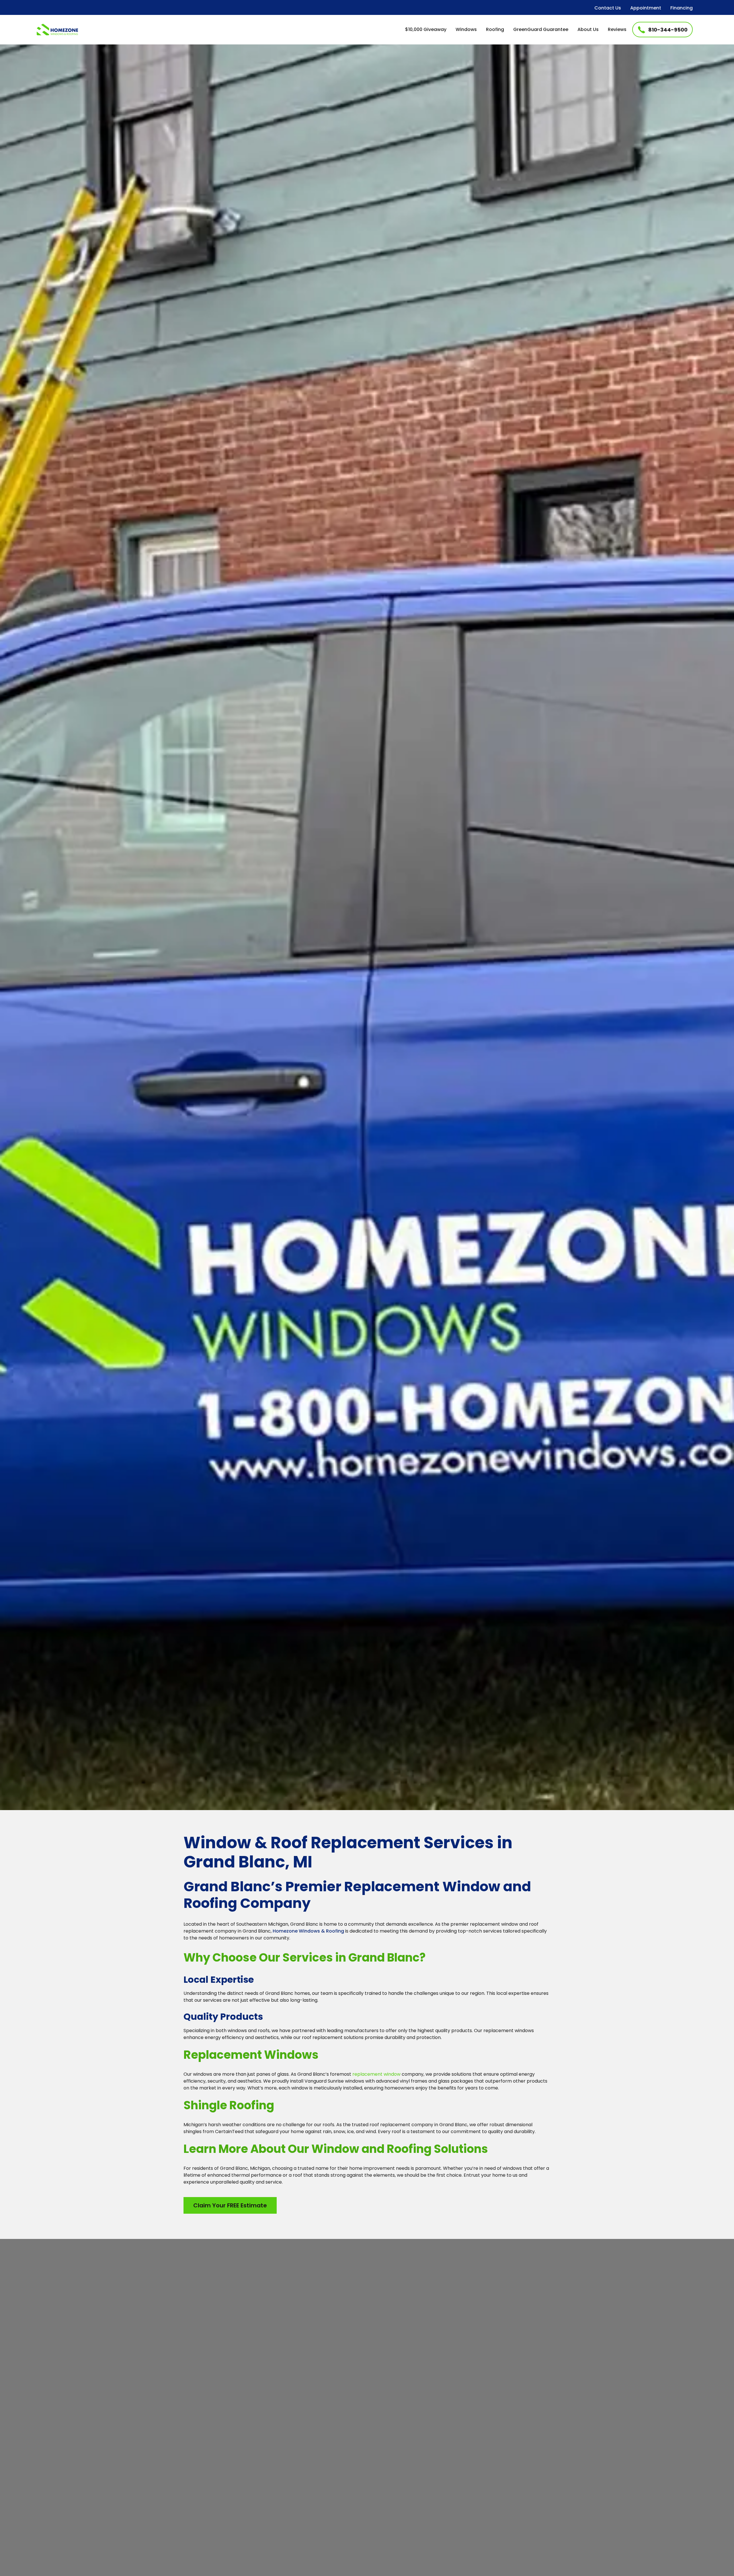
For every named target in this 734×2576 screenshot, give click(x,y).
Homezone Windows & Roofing (308, 1931)
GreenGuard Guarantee (541, 29)
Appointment (646, 8)
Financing (682, 8)
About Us (588, 29)
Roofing (495, 29)
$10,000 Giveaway (426, 29)
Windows (466, 29)
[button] (466, 30)
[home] (57, 29)
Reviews (617, 29)
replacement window (376, 2074)
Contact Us (608, 8)
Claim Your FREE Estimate (230, 2205)
